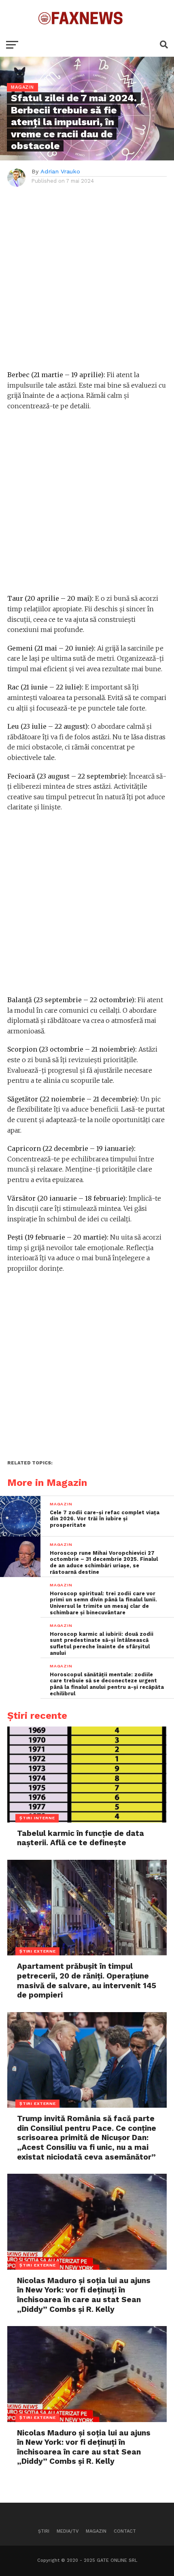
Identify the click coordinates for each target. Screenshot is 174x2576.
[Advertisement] (87, 283)
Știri (44, 2531)
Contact (125, 2531)
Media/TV (68, 2531)
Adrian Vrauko (60, 171)
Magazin (96, 2531)
